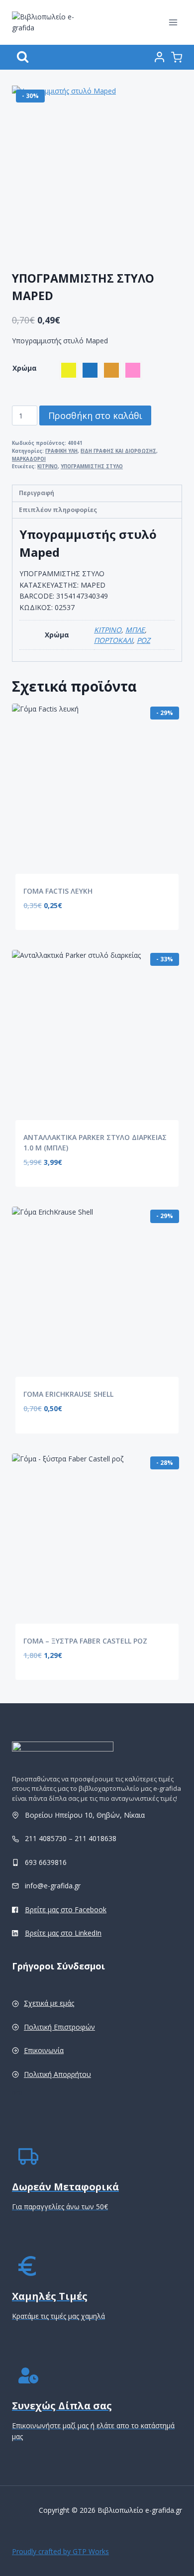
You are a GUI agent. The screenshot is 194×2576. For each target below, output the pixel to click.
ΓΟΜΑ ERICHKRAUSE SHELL (68, 1394)
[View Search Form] (23, 57)
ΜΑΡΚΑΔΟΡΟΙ (29, 459)
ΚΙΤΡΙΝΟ (48, 466)
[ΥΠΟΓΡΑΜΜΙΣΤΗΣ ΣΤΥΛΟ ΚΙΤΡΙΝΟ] (97, 171)
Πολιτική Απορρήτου (57, 2074)
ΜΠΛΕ (135, 630)
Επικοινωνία (44, 2050)
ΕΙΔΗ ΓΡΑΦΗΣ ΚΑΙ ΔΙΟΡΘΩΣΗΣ (118, 451)
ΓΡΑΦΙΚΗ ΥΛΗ (61, 451)
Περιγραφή (37, 493)
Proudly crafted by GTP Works (60, 2551)
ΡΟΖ (144, 640)
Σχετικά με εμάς (49, 2003)
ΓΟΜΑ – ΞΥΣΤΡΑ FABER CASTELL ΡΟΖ (85, 1641)
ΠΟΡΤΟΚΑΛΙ (113, 640)
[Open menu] (173, 22)
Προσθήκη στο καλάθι (95, 415)
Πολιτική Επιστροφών (59, 2027)
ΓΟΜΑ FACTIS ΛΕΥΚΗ (58, 891)
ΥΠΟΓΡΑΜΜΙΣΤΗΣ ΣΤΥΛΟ (92, 466)
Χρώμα (25, 368)
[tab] (97, 494)
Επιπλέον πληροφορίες (58, 510)
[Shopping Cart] (177, 57)
